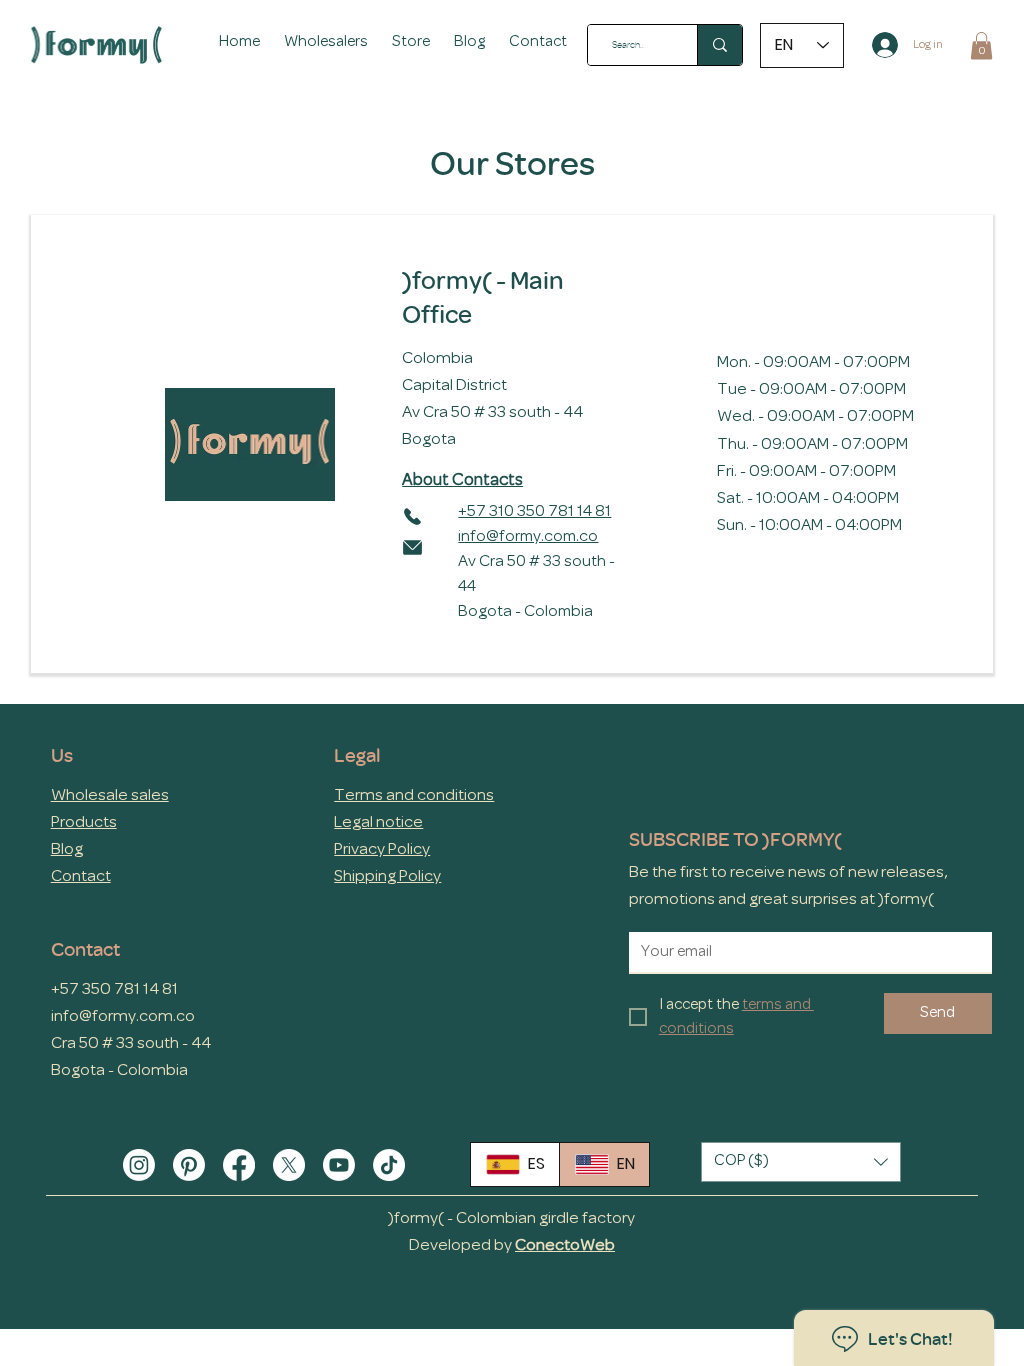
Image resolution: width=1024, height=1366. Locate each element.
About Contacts (462, 480)
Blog (67, 849)
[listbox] (801, 1162)
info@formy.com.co (528, 537)
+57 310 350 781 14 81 (534, 512)
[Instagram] (139, 1165)
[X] (289, 1165)
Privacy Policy (382, 849)
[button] (411, 42)
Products (84, 822)
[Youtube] (339, 1165)
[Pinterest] (189, 1165)
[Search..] (719, 45)
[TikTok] (389, 1165)
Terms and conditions (414, 795)
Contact (81, 876)
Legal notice (378, 822)
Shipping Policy (387, 876)
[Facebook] (239, 1165)
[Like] (412, 515)
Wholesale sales (110, 795)
